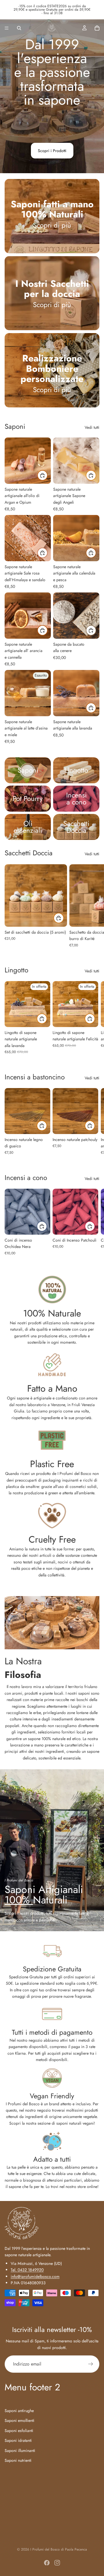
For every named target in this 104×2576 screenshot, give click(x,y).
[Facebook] (47, 2563)
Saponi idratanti (18, 2440)
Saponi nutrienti (18, 2460)
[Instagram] (57, 2563)
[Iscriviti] (91, 2364)
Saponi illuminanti (20, 2450)
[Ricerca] (19, 28)
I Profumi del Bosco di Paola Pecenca (59, 2549)
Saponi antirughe (19, 2410)
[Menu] (7, 28)
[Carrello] (97, 28)
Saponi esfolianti (19, 2430)
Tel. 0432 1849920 (27, 2270)
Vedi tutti (92, 427)
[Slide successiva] (93, 906)
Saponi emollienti (19, 2420)
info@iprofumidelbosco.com (35, 2276)
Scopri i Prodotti (52, 151)
